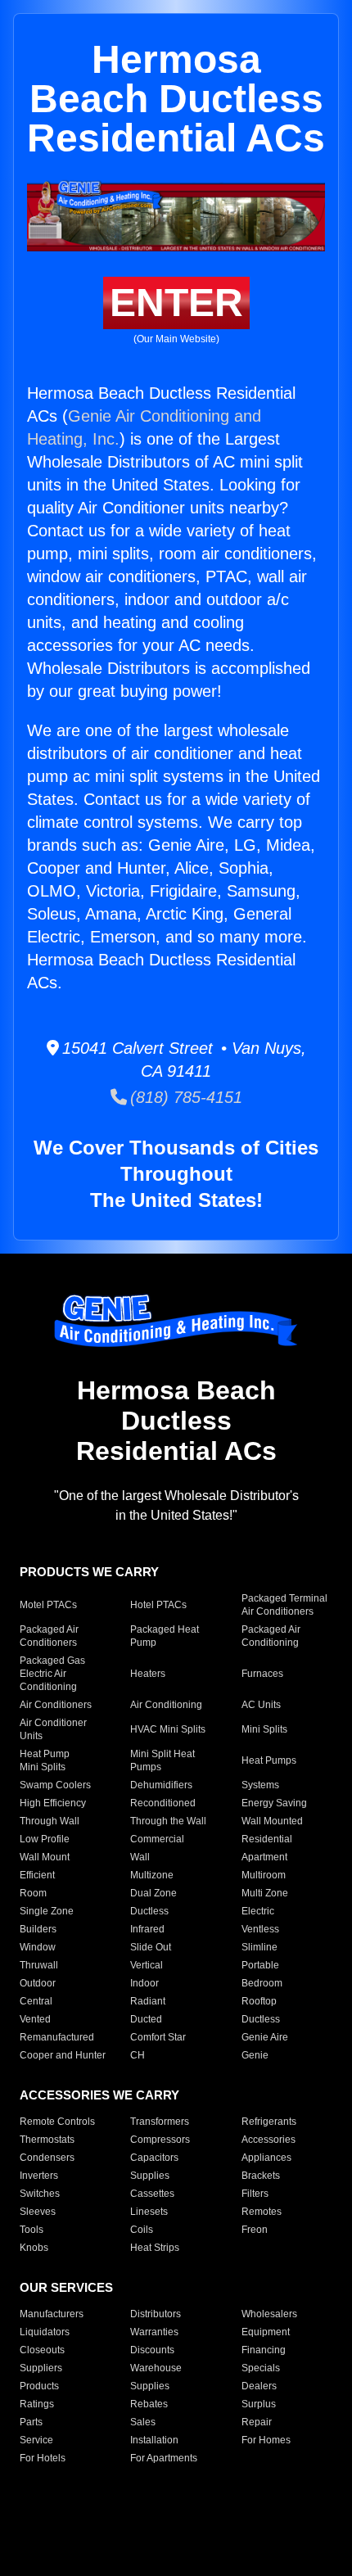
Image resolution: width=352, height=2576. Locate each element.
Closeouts (42, 2350)
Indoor (144, 1983)
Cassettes (152, 2194)
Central (36, 2001)
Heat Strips (155, 2248)
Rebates (149, 2404)
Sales (143, 2422)
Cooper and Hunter (63, 2055)
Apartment (264, 1857)
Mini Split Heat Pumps (162, 1760)
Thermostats (47, 2140)
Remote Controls (57, 2122)
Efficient (37, 1875)
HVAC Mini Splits (168, 1729)
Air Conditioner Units (53, 1729)
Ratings (37, 2404)
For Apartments (164, 2458)
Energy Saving (274, 1803)
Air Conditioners (56, 1705)
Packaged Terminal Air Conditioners (284, 1605)
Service (36, 2440)
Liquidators (45, 2332)
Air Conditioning (166, 1705)
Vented (35, 2019)
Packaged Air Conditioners (49, 1636)
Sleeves (38, 2212)
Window (38, 1947)
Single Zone (47, 1911)
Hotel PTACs (158, 1605)
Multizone (152, 1875)
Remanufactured (57, 2037)
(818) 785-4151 (185, 1097)
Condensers (47, 2158)
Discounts (152, 2350)
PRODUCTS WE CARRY (89, 1572)
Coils (142, 2230)
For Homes (266, 2440)
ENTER (176, 303)
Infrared (147, 1929)
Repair (257, 2422)
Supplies (150, 2176)
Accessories (269, 2140)
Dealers (259, 2386)
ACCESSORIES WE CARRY (99, 2095)
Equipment (266, 2332)
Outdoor (38, 1983)
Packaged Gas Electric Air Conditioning (52, 1674)
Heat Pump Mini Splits (45, 1760)
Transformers (160, 2122)
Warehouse (156, 2368)
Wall (140, 1857)
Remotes (262, 2212)
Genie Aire (265, 2037)
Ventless (260, 1929)
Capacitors (154, 2158)
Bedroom (262, 1983)
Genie (255, 2055)
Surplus (259, 2404)
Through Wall (50, 1821)
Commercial (157, 1839)
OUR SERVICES (66, 2287)
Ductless (149, 1911)
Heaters (148, 1674)
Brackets (261, 2176)
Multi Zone (265, 1893)
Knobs (34, 2248)
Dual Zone (153, 1893)
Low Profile (45, 1839)
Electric (258, 1911)
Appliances (266, 2158)
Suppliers (41, 2368)
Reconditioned (163, 1803)
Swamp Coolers (55, 1785)
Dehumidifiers (161, 1785)
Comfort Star (158, 2037)
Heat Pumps (269, 1760)
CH (138, 2055)
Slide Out (151, 1947)
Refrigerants (269, 2122)
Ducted (146, 2019)
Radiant (148, 2001)
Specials (261, 2368)
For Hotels (43, 2458)
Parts (31, 2422)
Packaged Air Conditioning (271, 1636)
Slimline (259, 1947)
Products (39, 2386)
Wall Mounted (272, 1821)
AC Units (261, 1705)
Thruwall (39, 1965)
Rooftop (259, 2001)
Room (33, 1893)
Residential (267, 1839)
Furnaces (262, 1674)
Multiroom (264, 1875)
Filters (255, 2194)
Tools (32, 2230)
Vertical (147, 1965)
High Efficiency (53, 1803)
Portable (260, 1965)
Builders (38, 1929)
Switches (40, 2194)
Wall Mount (45, 1857)
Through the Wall (168, 1821)
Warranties (154, 2332)
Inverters (39, 2176)
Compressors (160, 2140)
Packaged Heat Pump (165, 1636)
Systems (260, 1785)
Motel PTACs (48, 1605)
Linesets (149, 2212)
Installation (154, 2440)
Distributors (156, 2314)
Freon (255, 2230)
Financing (264, 2350)
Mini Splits (264, 1729)
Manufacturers (52, 2314)
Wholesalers (269, 2314)
